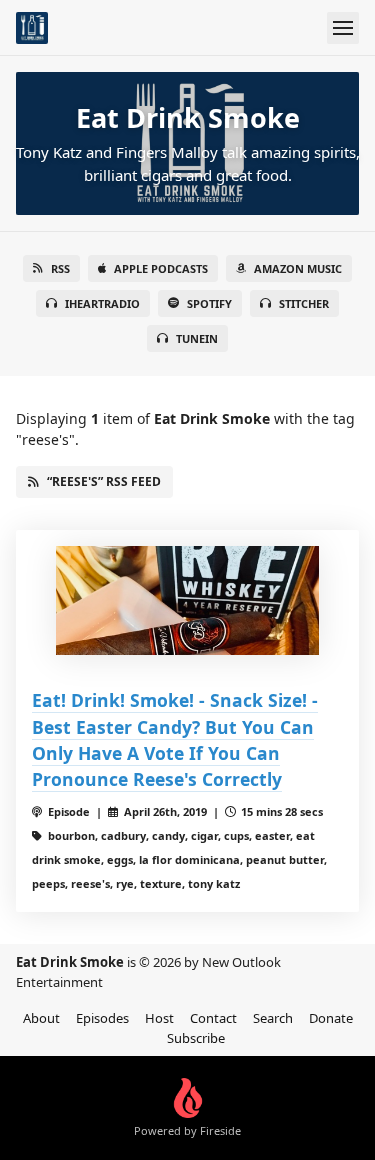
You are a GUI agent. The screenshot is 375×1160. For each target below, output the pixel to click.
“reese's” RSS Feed (104, 481)
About (41, 1018)
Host (159, 1018)
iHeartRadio (102, 303)
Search (273, 1018)
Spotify (209, 303)
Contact (213, 1018)
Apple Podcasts (161, 268)
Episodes (102, 1018)
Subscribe (196, 1038)
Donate (331, 1018)
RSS (60, 268)
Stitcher (304, 303)
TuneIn (197, 338)
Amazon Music (298, 268)
